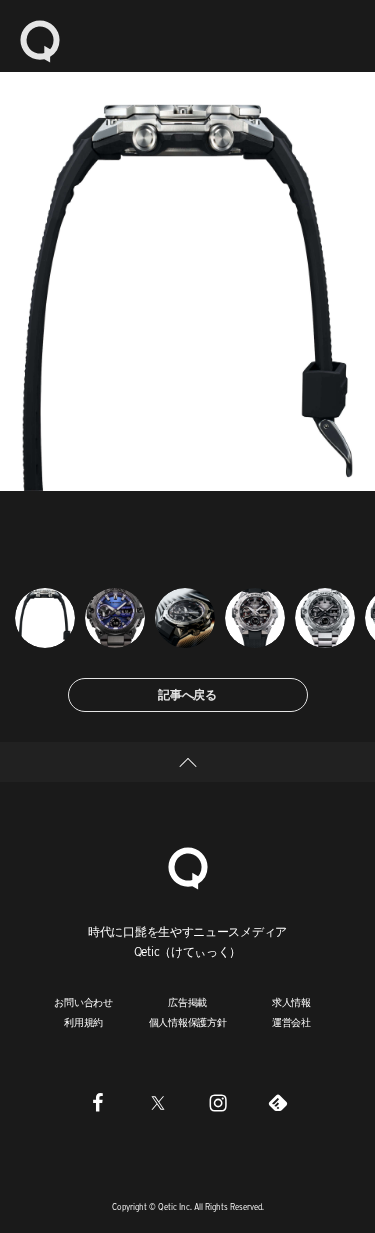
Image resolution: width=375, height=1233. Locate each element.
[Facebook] (98, 1103)
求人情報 (291, 1002)
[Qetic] (40, 40)
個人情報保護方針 (188, 1022)
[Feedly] (278, 1103)
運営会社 (291, 1022)
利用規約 (83, 1022)
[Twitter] (158, 1103)
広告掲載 (187, 1002)
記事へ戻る (187, 694)
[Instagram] (218, 1103)
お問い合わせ (83, 1002)
